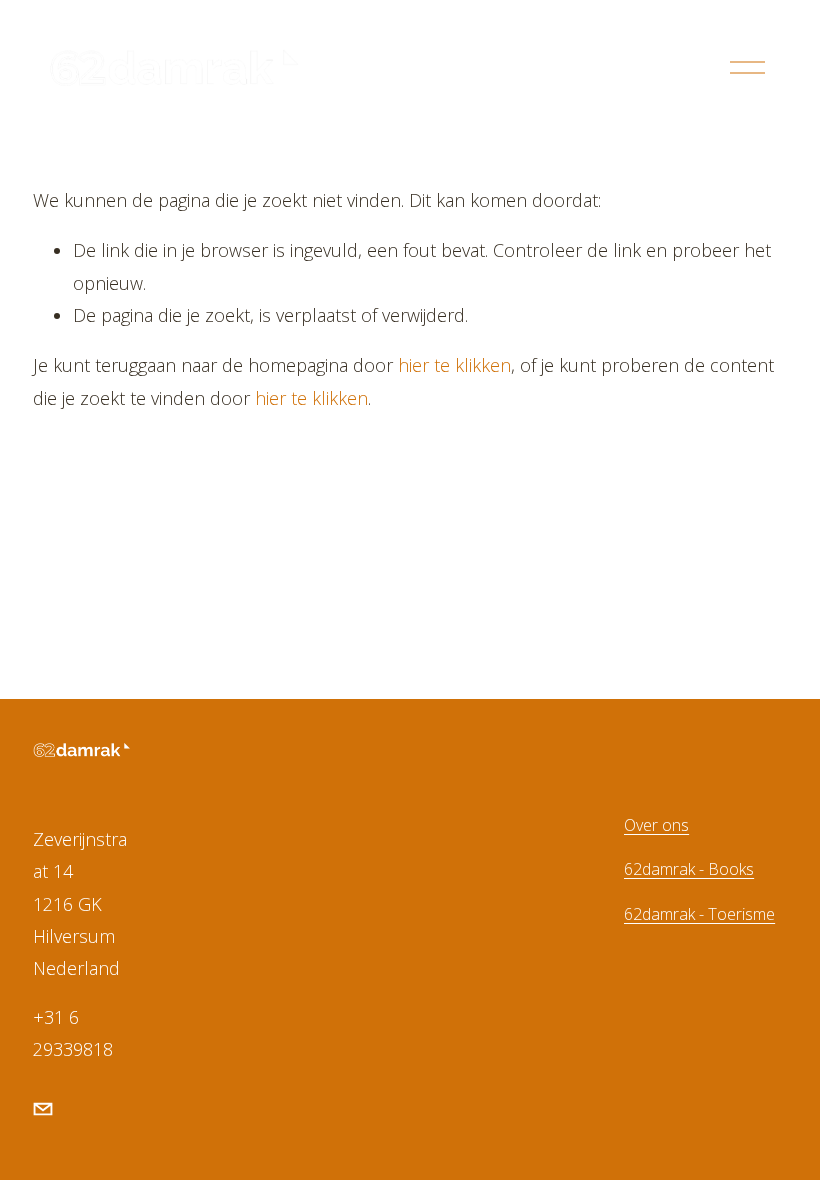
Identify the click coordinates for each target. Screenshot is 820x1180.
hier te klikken (454, 365)
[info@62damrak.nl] (43, 1109)
